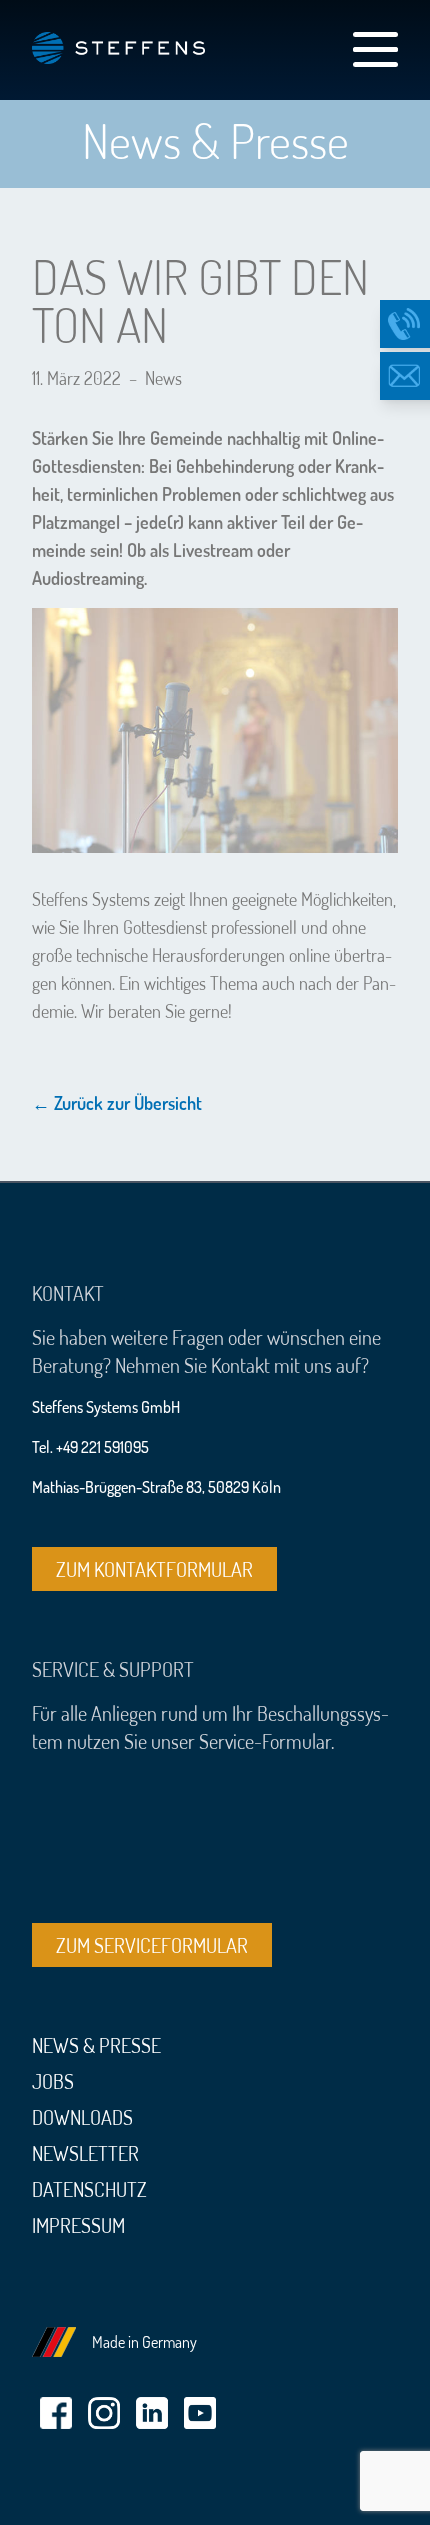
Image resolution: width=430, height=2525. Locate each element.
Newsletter (85, 2153)
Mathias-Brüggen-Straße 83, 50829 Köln (156, 1487)
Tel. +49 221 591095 (90, 1447)
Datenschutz (89, 2189)
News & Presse (96, 2045)
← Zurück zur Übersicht (117, 1103)
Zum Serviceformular (152, 1945)
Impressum (78, 2225)
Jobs (53, 2081)
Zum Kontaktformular (154, 1569)
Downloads (82, 2117)
